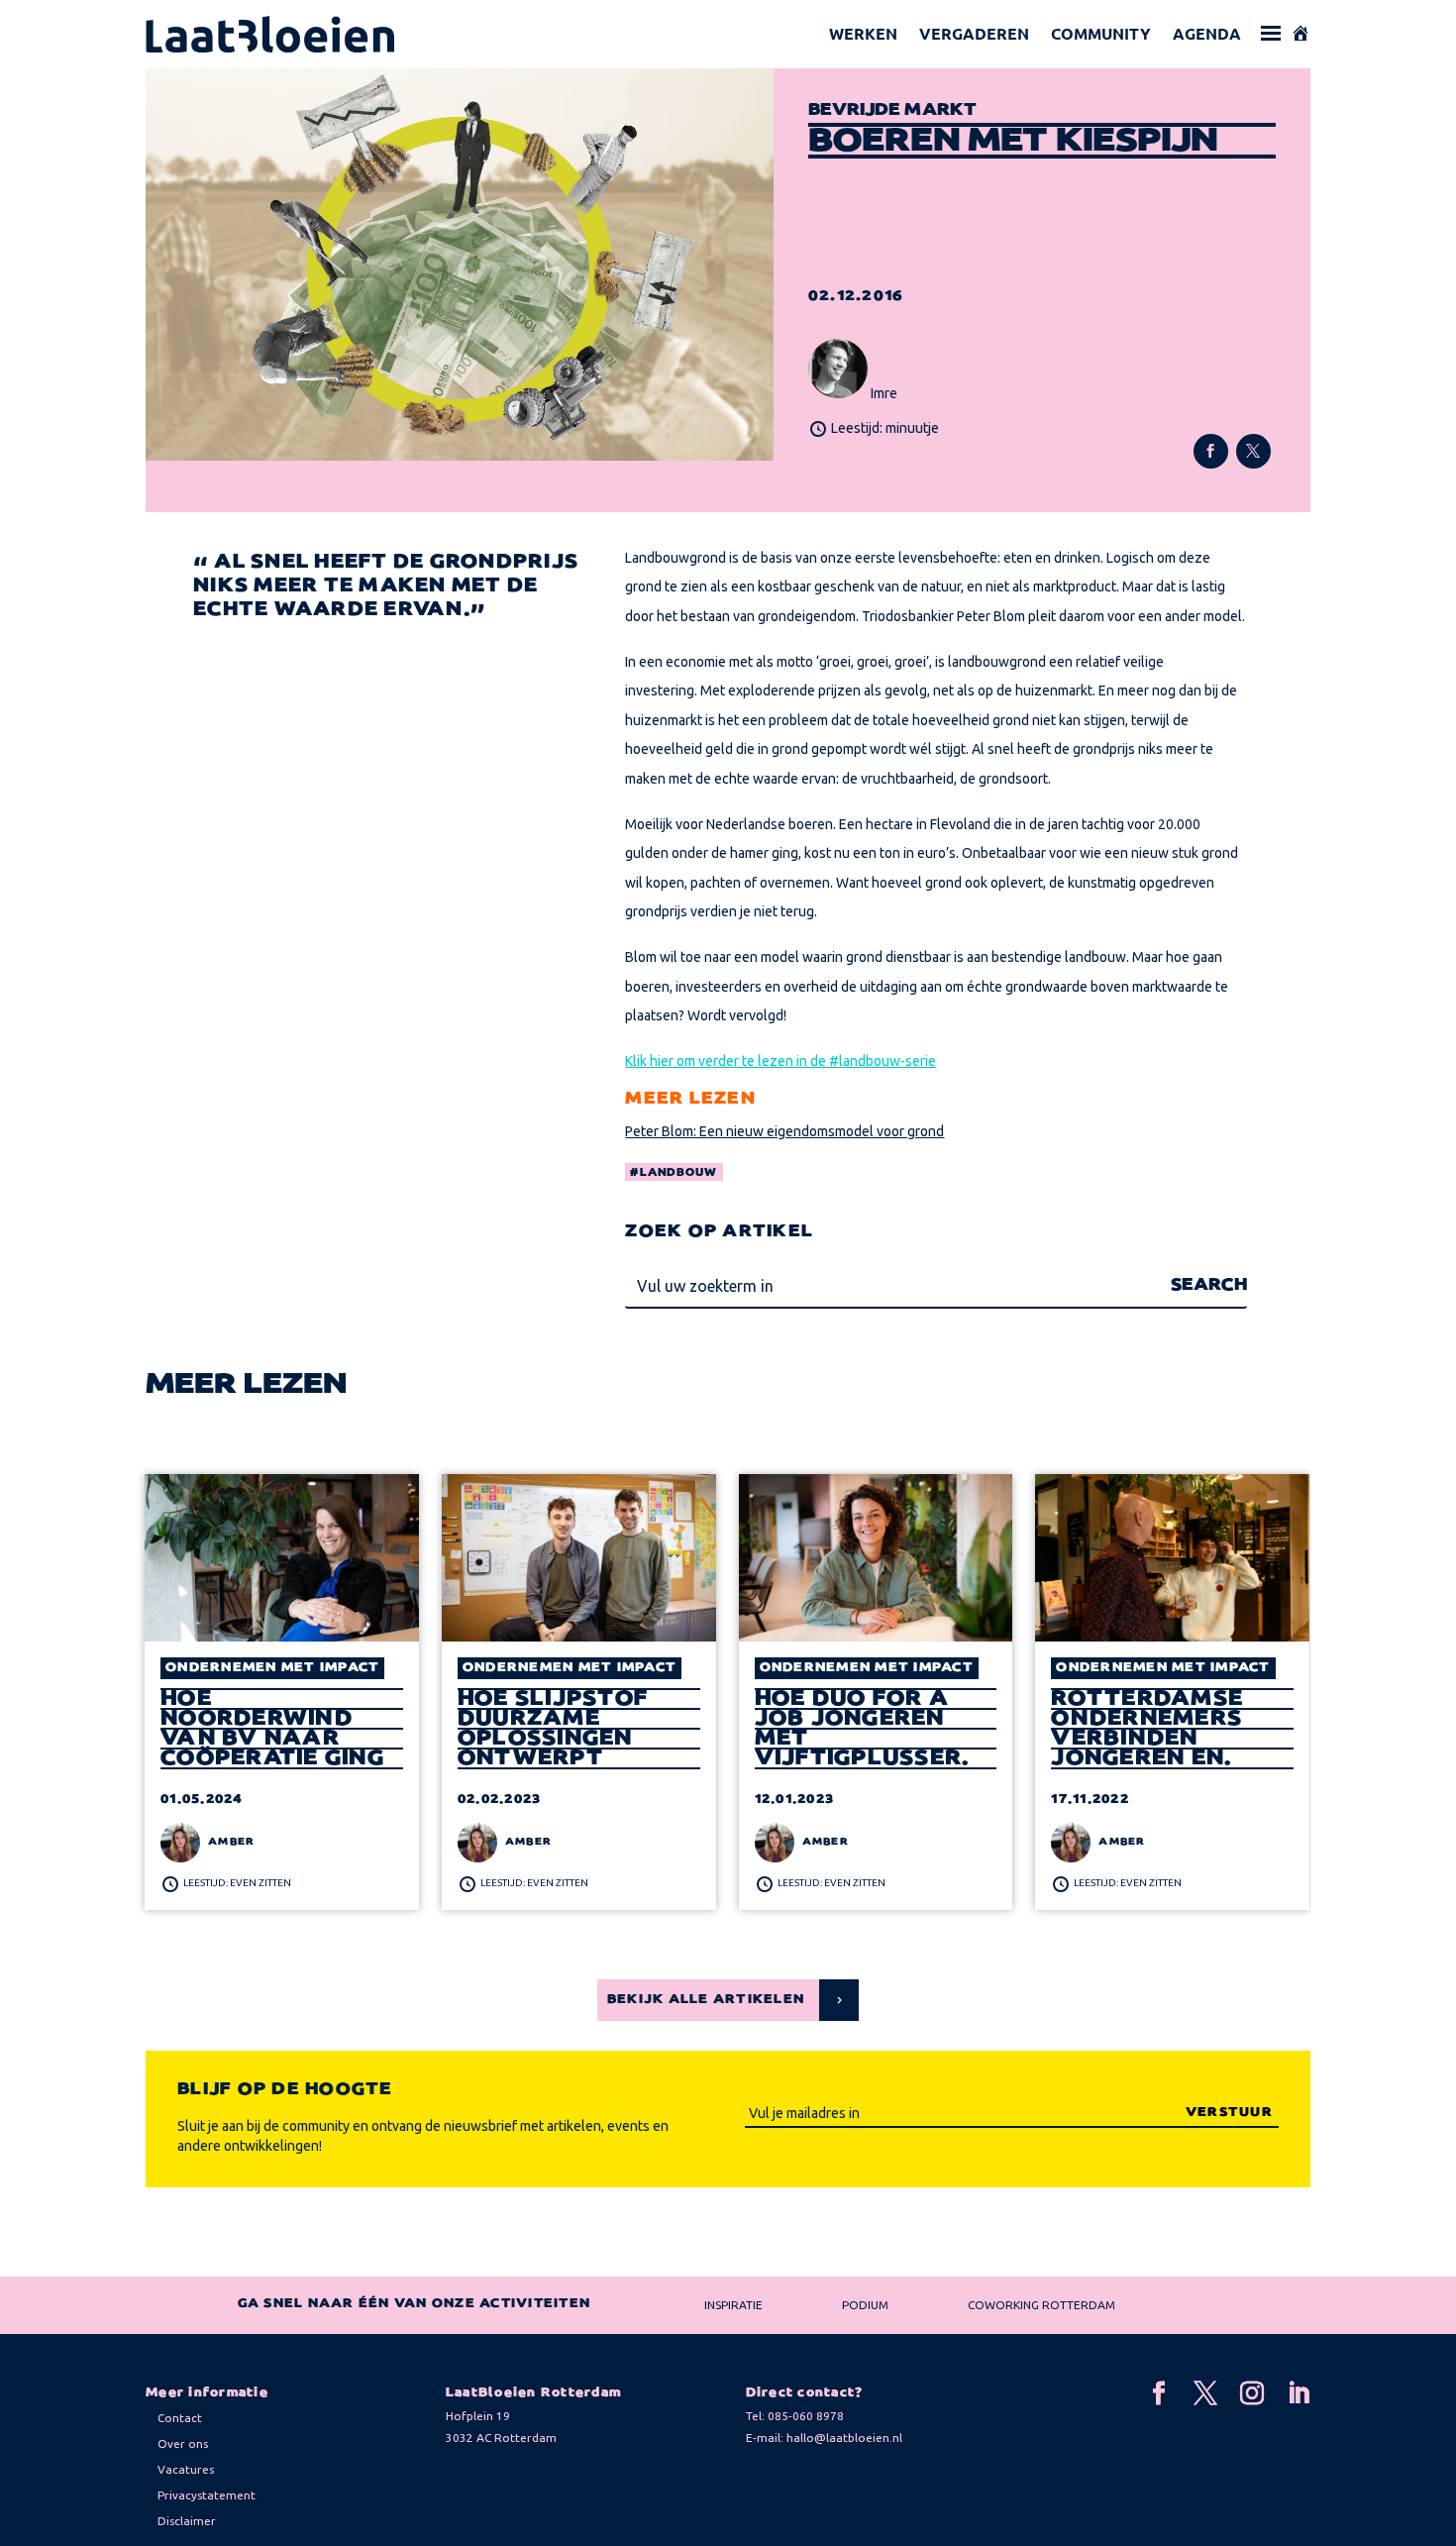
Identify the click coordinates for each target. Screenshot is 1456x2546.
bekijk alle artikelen (706, 2000)
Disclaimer (187, 2521)
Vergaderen (974, 33)
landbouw (679, 1173)
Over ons (183, 2443)
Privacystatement (207, 2495)
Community (1101, 33)
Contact (180, 2418)
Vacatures (186, 2469)
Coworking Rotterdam (1041, 2305)
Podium (865, 2305)
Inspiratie (733, 2305)
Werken (863, 33)
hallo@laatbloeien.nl (844, 2438)
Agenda (1207, 33)
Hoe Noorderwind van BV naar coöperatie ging (272, 1729)
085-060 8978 (806, 2416)
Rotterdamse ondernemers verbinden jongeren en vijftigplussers (1162, 1729)
